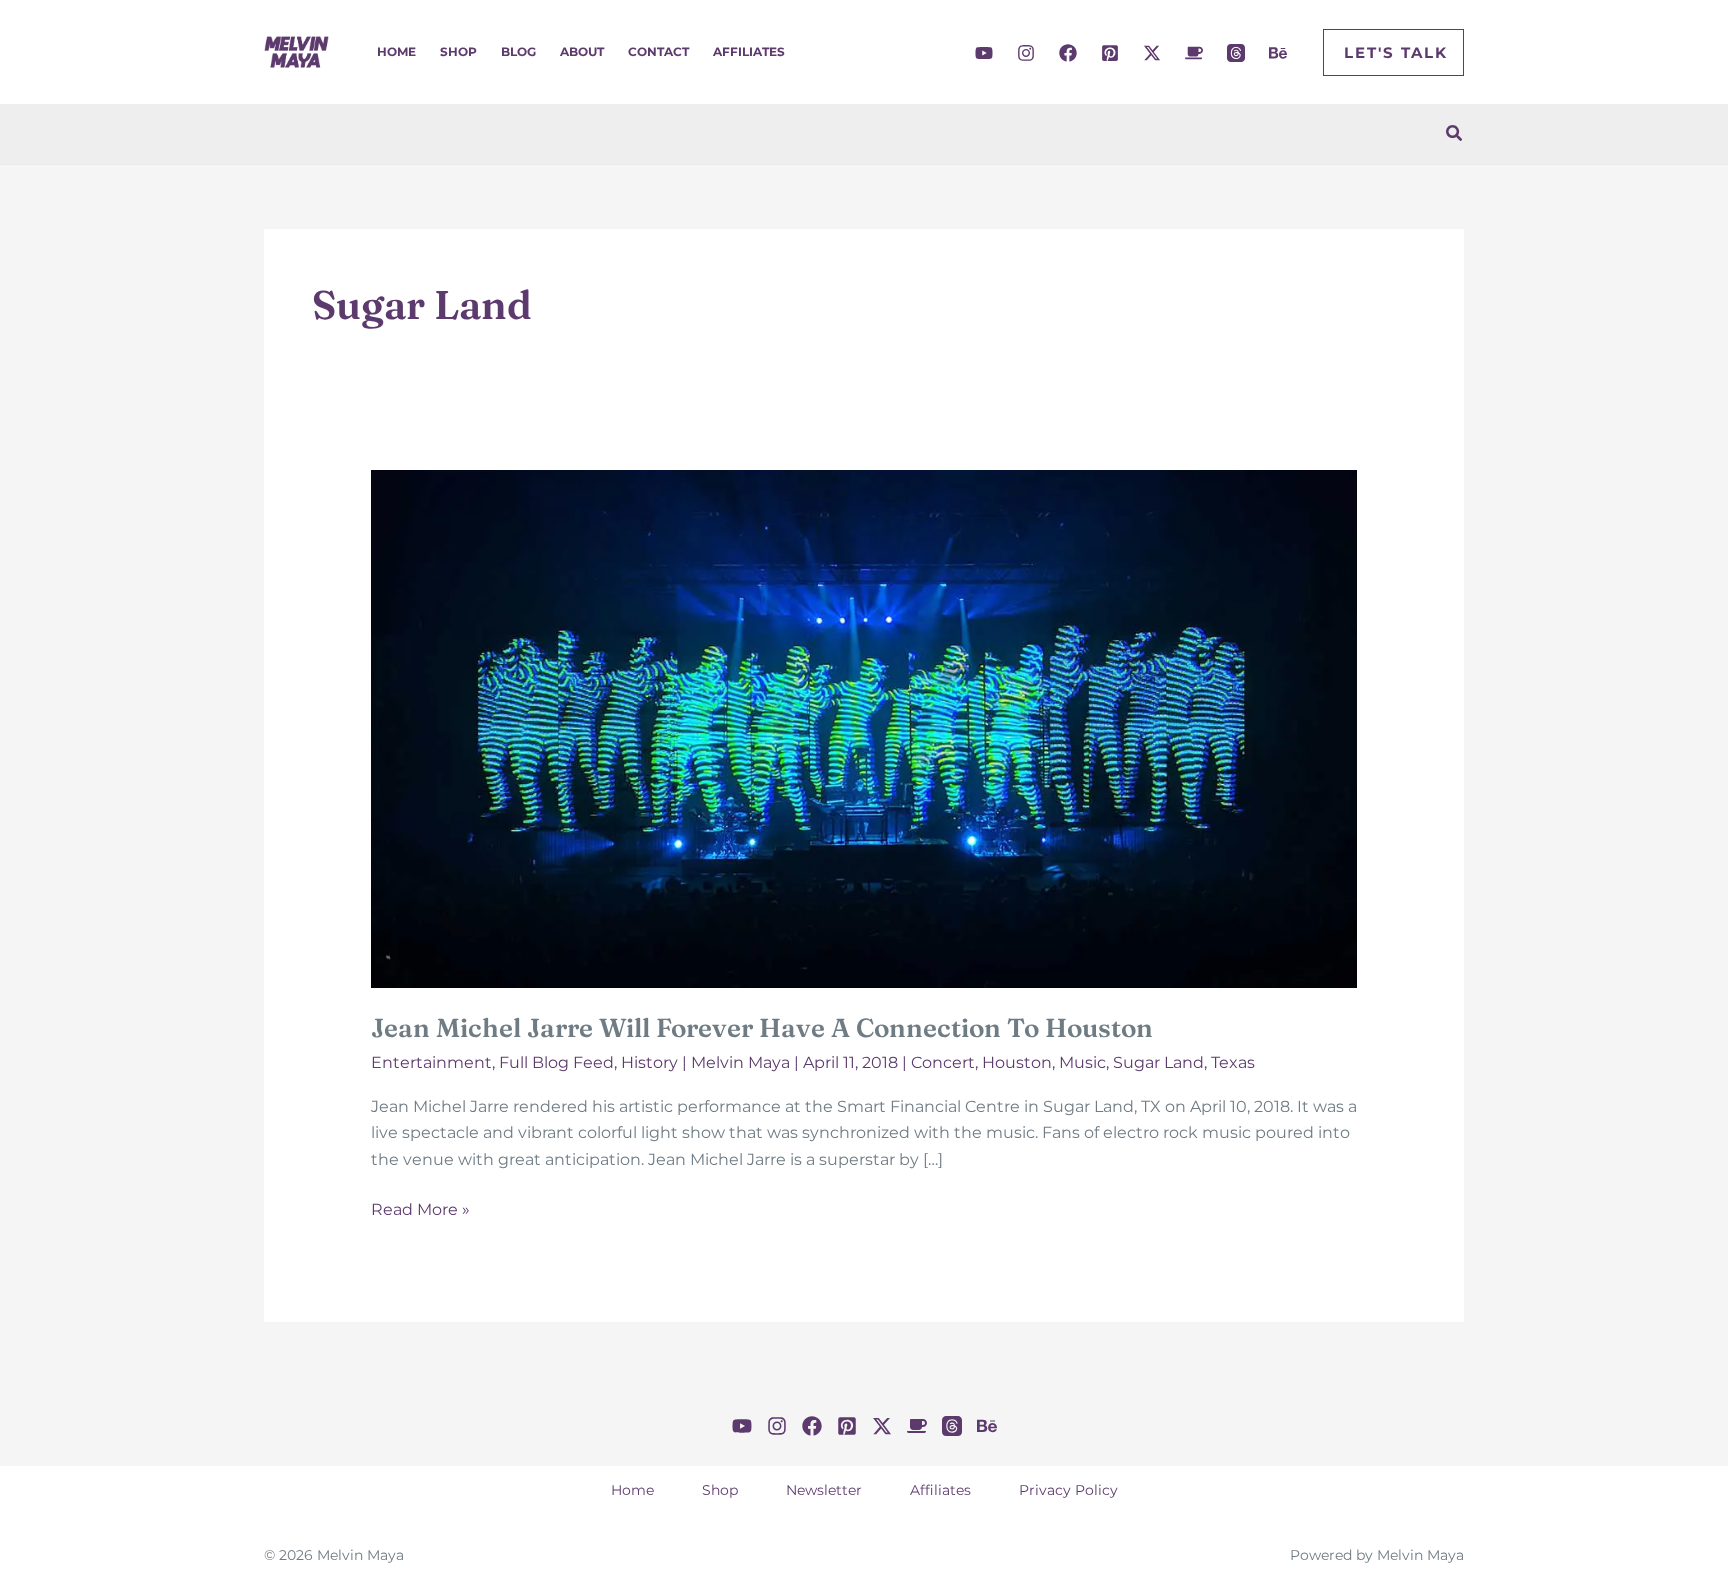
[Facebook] (1068, 53)
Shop (458, 51)
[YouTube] (984, 53)
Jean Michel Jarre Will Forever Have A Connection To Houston (762, 1028)
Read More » (420, 1211)
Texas (1233, 1062)
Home (396, 51)
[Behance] (1278, 53)
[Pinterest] (1110, 53)
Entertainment (431, 1062)
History (649, 1062)
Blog (518, 51)
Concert (943, 1062)
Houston (1017, 1062)
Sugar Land (1158, 1062)
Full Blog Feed (556, 1062)
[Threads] (1236, 53)
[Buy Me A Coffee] (1194, 53)
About (582, 51)
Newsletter (824, 1490)
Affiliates (749, 51)
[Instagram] (1026, 53)
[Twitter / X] (1152, 53)
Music (1082, 1062)
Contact (658, 51)
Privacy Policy (1068, 1490)
